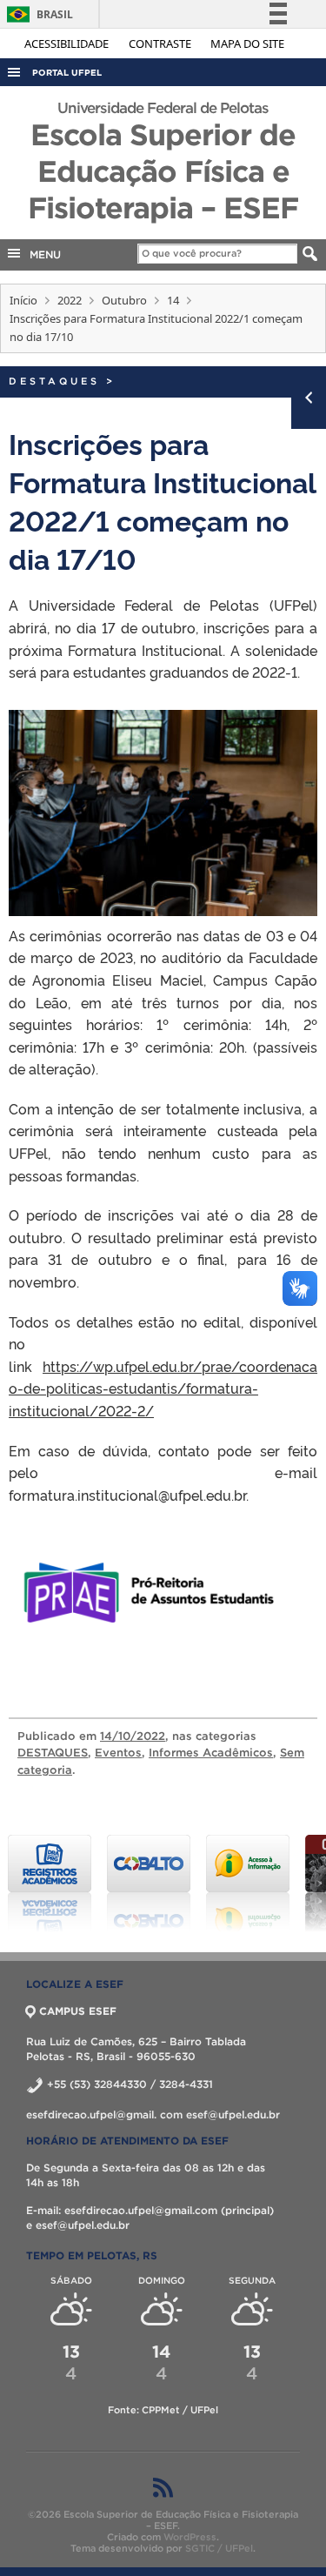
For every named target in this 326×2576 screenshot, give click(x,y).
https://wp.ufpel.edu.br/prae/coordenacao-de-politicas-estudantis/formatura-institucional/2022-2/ (163, 1388)
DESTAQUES (54, 381)
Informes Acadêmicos (211, 1753)
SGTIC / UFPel (219, 2548)
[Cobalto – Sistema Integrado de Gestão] (149, 1883)
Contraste (161, 43)
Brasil (37, 14)
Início (23, 300)
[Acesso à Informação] (248, 1883)
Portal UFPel (67, 73)
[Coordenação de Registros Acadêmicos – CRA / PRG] (50, 1883)
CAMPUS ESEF (78, 2011)
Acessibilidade (68, 43)
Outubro (124, 300)
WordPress (190, 2537)
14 (173, 300)
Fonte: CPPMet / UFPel (163, 2410)
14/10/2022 (133, 1736)
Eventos (118, 1753)
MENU (42, 254)
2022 (70, 300)
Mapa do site (247, 43)
